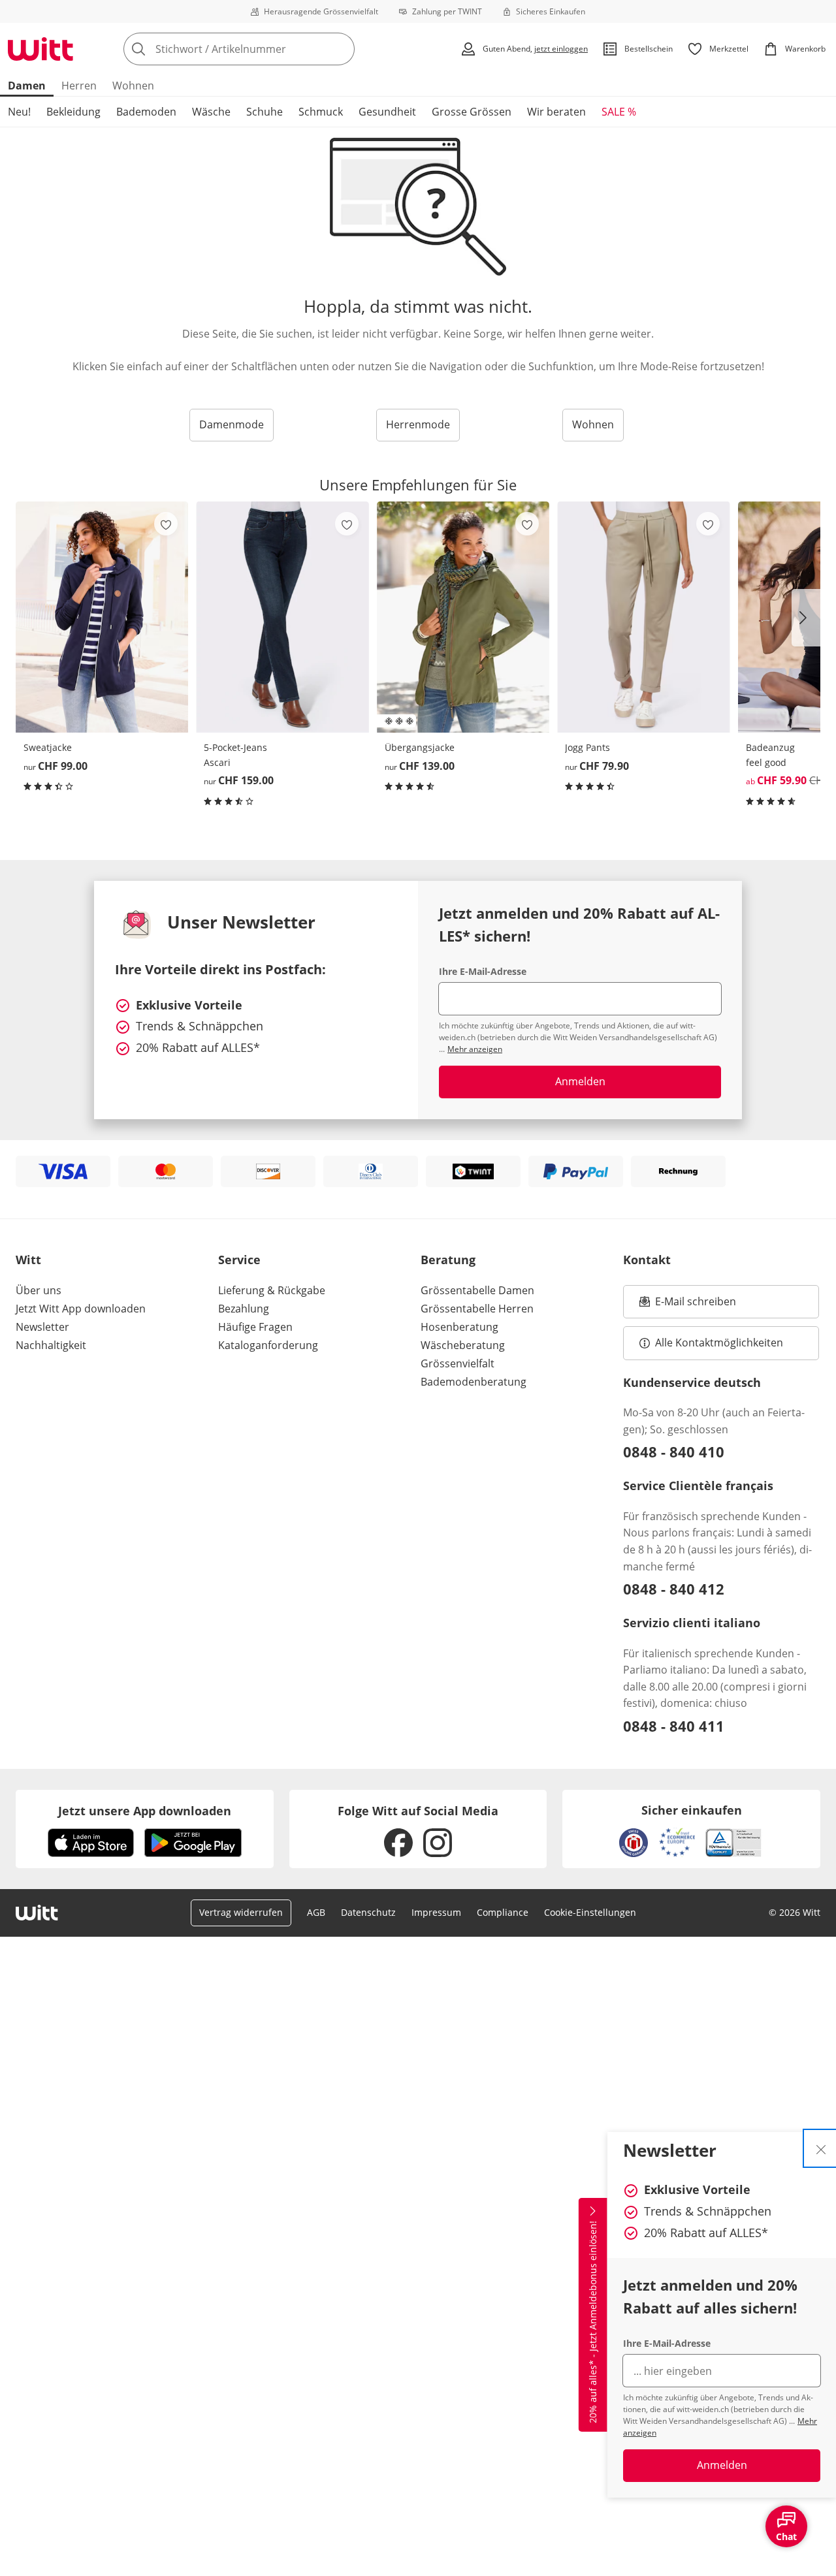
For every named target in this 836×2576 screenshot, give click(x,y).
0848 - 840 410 (674, 1452)
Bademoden (146, 112)
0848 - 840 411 (674, 1726)
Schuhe (265, 112)
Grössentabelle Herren (477, 1309)
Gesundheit (387, 112)
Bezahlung (244, 1309)
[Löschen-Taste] (341, 49)
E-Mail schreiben (688, 1305)
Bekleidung (73, 112)
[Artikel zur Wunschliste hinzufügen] (166, 524)
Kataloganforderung (268, 1345)
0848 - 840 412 (674, 1589)
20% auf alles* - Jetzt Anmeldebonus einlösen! (593, 2322)
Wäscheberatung (463, 1345)
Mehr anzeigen (475, 1049)
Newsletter (42, 1327)
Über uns (39, 1290)
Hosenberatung (459, 1327)
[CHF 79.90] (643, 617)
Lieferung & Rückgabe (272, 1290)
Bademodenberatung (474, 1382)
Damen (27, 86)
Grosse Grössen (472, 112)
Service (239, 1260)
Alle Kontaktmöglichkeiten (719, 1343)
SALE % (619, 112)
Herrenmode (418, 424)
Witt (28, 1260)
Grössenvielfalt (458, 1363)
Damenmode (232, 424)
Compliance (503, 1912)
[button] (806, 618)
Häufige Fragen (255, 1327)
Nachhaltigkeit (51, 1345)
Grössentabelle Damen (477, 1290)
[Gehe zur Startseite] (40, 49)
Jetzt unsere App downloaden (145, 1811)
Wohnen (133, 86)
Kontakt (647, 1260)
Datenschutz (368, 1912)
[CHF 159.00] (282, 617)
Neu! (19, 112)
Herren (79, 86)
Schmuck (321, 112)
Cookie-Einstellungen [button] (590, 1912)
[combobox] (268, 49)
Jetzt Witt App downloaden (81, 1309)
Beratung (448, 1260)
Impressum (436, 1912)
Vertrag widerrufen (241, 1912)
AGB (316, 1912)
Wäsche (211, 112)
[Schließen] (821, 2148)
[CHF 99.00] (102, 617)
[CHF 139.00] (463, 617)
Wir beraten (556, 112)
